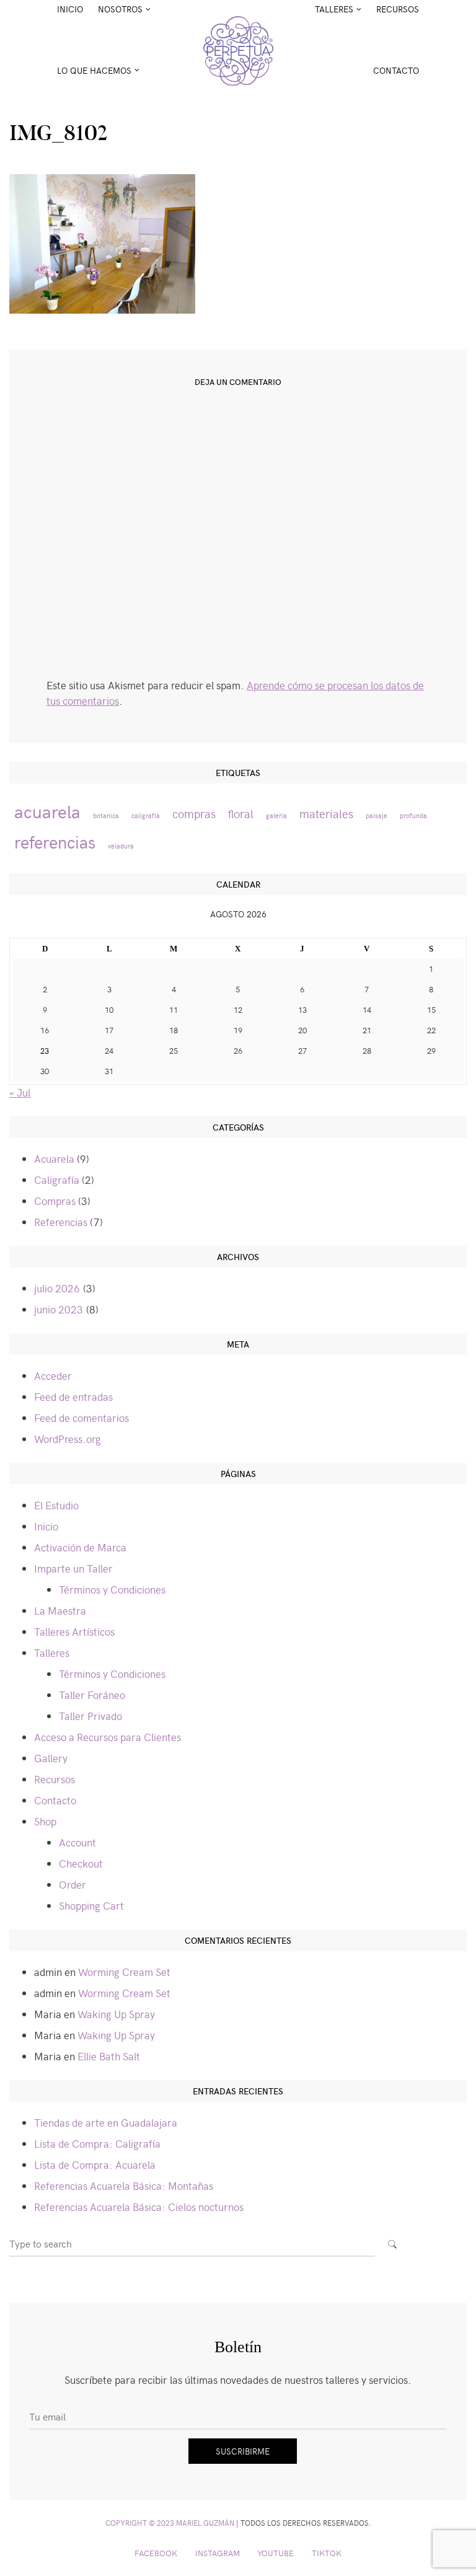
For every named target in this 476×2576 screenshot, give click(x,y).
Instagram (218, 2553)
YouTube (275, 2553)
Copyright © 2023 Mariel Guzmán (170, 2523)
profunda (413, 815)
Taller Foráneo (92, 1695)
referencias (55, 841)
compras (194, 814)
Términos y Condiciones (112, 1589)
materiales (326, 814)
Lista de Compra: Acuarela (95, 2164)
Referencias (61, 1222)
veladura (121, 846)
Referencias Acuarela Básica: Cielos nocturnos (139, 2207)
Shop (45, 1821)
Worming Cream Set (124, 1972)
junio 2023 (59, 1309)
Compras (55, 1201)
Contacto (396, 70)
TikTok (327, 2553)
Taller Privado (90, 1716)
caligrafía (146, 815)
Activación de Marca (80, 1547)
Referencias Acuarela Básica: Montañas (124, 2186)
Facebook (156, 2553)
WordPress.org (68, 1439)
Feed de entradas (73, 1396)
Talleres (52, 1652)
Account (77, 1842)
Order (73, 1884)
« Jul (20, 1092)
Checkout (81, 1863)
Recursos (398, 9)
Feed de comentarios (82, 1418)
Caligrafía (57, 1180)
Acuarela (54, 1158)
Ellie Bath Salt (109, 2056)
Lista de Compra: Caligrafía (97, 2143)
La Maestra (60, 1610)
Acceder (53, 1375)
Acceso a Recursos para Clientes (108, 1737)
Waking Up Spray (116, 2014)
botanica (106, 815)
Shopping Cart (91, 1905)
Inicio (70, 9)
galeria (276, 815)
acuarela (47, 811)
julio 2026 (57, 1288)
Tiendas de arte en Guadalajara (106, 2122)
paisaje (377, 815)
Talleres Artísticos (74, 1631)
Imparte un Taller (73, 1568)
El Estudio (56, 1505)
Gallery (51, 1758)
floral (241, 814)
